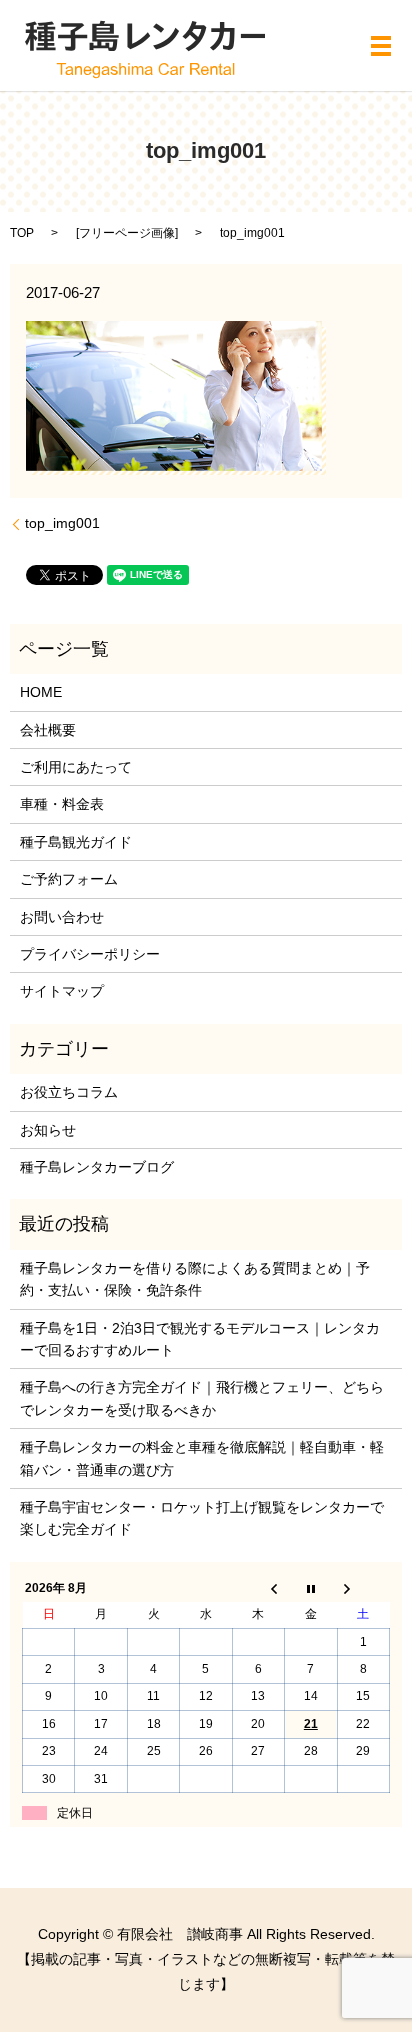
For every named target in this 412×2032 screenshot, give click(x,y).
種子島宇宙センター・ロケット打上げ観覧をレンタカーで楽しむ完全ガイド (202, 1518)
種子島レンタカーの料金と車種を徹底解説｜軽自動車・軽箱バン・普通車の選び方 (202, 1458)
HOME (41, 692)
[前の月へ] (258, 1588)
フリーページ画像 (127, 233)
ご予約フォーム (69, 879)
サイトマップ (62, 991)
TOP (22, 233)
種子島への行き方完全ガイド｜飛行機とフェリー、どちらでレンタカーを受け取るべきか (202, 1398)
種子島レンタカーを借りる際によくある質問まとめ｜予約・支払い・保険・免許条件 (195, 1279)
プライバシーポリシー (90, 954)
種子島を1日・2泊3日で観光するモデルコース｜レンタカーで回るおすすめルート (200, 1339)
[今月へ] (311, 1588)
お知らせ (48, 1130)
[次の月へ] (363, 1588)
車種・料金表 (62, 804)
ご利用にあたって (76, 767)
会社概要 (48, 730)
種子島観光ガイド (76, 842)
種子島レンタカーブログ (97, 1167)
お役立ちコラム (69, 1092)
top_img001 (62, 523)
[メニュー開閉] (381, 46)
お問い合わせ (62, 917)
